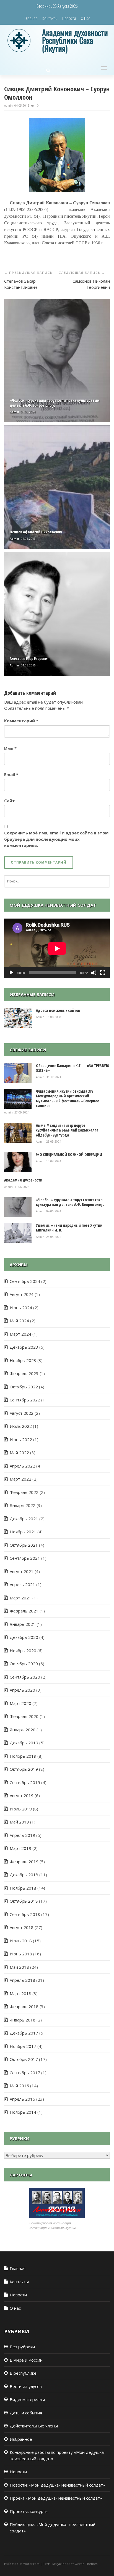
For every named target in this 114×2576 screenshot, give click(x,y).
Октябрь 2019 (24, 1769)
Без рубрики (22, 2347)
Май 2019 (19, 1822)
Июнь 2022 (21, 1439)
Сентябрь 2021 (25, 1558)
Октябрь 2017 (24, 2059)
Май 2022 (19, 1453)
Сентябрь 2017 (25, 2073)
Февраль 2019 (24, 1862)
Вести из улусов (26, 2386)
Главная (31, 18)
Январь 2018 (23, 2020)
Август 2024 (22, 1294)
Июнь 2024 (21, 1308)
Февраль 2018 (24, 2006)
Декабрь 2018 (24, 1875)
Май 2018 (19, 1967)
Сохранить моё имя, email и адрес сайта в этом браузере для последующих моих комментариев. (56, 839)
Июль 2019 (21, 1809)
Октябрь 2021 (24, 1545)
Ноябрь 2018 (23, 1888)
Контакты (50, 18)
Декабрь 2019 (24, 1743)
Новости (69, 18)
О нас (85, 18)
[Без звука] (94, 973)
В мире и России (26, 2360)
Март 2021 (20, 1598)
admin (9, 106)
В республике (23, 2373)
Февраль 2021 (24, 1611)
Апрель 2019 (22, 1835)
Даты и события (26, 2413)
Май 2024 (19, 1321)
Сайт (10, 801)
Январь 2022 (23, 1505)
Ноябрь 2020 (23, 1651)
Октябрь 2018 (24, 1901)
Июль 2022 (21, 1426)
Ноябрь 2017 (23, 2046)
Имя (10, 748)
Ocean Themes (86, 2564)
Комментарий (21, 721)
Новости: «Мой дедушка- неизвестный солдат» (57, 2485)
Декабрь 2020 (24, 1637)
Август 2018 (22, 1927)
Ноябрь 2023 (23, 1360)
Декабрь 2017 (24, 2033)
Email (11, 774)
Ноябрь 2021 (23, 1532)
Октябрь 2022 (24, 1387)
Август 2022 (22, 1413)
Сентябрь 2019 (25, 1782)
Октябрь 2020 (24, 1664)
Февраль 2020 (24, 1716)
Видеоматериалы (27, 2399)
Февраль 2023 (24, 1373)
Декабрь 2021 (24, 1519)
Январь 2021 (23, 1624)
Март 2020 (20, 1703)
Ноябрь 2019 (23, 1756)
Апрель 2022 (22, 1466)
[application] (57, 948)
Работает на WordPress (22, 2564)
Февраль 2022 (24, 1492)
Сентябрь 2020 (25, 1677)
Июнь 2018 (21, 1954)
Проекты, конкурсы (29, 2511)
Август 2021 (22, 1571)
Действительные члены (34, 2426)
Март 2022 (20, 1479)
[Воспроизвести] (11, 973)
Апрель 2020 (22, 1690)
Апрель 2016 (22, 2099)
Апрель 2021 (22, 1584)
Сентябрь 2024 (25, 1281)
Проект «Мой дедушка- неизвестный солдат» (56, 2498)
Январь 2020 (23, 1730)
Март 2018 (20, 1993)
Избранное (21, 2439)
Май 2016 (19, 2086)
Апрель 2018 (22, 1980)
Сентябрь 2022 (25, 1400)
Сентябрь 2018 (25, 1914)
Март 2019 (20, 1848)
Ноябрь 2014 (23, 2112)
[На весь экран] (103, 973)
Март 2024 (20, 1334)
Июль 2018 (21, 1941)
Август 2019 (22, 1795)
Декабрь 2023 (24, 1347)
